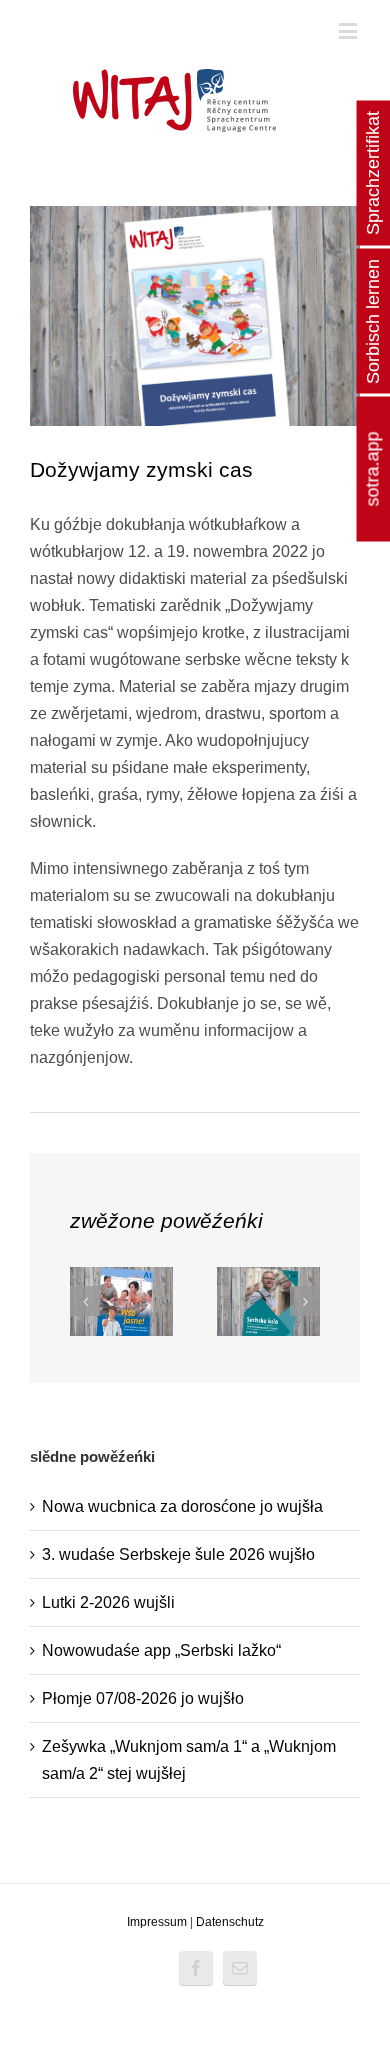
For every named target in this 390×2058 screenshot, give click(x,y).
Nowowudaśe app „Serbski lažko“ (161, 1650)
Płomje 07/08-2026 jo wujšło (143, 1698)
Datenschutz (230, 1922)
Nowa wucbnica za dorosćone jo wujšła (182, 1506)
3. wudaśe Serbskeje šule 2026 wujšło (178, 1554)
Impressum (157, 1922)
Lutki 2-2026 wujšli (108, 1602)
